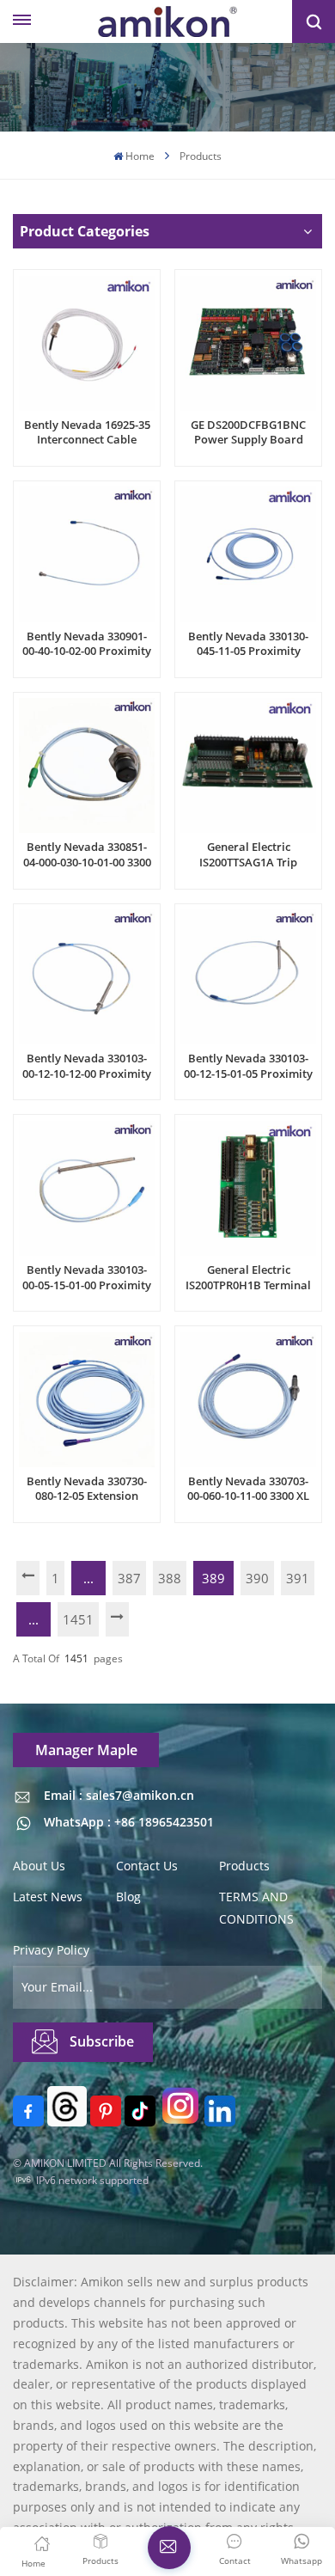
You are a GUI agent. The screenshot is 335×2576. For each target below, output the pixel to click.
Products (244, 1866)
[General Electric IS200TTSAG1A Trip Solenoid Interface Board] (248, 765)
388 (170, 1578)
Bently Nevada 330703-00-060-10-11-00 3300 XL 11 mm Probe (248, 1489)
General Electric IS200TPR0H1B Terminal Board (248, 1278)
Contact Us (147, 1866)
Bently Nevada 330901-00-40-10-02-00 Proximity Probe (87, 644)
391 (298, 1578)
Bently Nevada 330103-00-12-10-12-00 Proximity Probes (87, 1066)
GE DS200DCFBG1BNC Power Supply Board (248, 433)
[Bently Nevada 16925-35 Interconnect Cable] (86, 343)
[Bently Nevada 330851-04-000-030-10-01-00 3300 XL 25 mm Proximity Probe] (86, 765)
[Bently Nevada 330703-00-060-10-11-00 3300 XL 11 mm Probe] (248, 1400)
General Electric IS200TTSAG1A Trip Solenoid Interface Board (249, 855)
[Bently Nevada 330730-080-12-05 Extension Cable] (86, 1400)
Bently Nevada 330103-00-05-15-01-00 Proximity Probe (87, 1278)
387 (129, 1578)
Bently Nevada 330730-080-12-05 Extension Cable (87, 1489)
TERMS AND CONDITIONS (256, 1908)
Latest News (48, 1897)
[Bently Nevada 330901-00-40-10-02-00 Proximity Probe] (86, 554)
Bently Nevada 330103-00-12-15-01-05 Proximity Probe (248, 1066)
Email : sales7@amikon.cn (119, 1795)
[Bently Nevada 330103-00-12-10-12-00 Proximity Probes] (86, 977)
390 (257, 1578)
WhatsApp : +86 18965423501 (129, 1822)
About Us (39, 1866)
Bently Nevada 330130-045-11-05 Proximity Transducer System (248, 644)
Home (140, 156)
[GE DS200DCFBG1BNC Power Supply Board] (248, 343)
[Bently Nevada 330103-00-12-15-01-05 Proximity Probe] (248, 977)
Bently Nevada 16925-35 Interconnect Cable (87, 433)
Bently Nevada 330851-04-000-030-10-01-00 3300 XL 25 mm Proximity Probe (87, 855)
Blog (128, 1897)
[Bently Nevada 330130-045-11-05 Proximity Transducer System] (248, 554)
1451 (78, 1619)
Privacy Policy (51, 1950)
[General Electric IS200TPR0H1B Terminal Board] (248, 1188)
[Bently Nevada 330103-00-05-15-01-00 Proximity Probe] (86, 1188)
